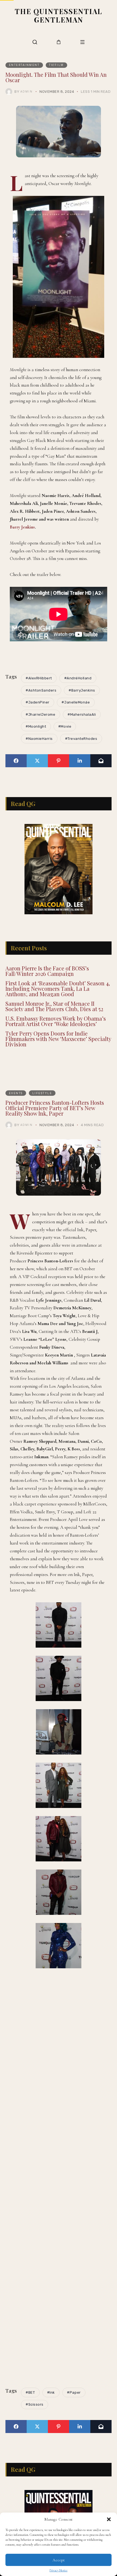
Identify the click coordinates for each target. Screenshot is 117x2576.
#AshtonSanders (41, 690)
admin (27, 91)
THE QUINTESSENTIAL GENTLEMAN (59, 15)
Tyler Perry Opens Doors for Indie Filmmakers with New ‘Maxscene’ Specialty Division (58, 1039)
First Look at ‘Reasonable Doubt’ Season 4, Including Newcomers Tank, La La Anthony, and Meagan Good (58, 988)
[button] (109, 2519)
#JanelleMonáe (76, 702)
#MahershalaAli (82, 714)
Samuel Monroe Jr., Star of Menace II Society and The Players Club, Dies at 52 (54, 1006)
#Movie (65, 726)
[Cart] (59, 42)
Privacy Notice (59, 2570)
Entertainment (24, 65)
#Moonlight (36, 726)
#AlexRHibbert (39, 678)
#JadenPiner (38, 702)
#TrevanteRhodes (81, 739)
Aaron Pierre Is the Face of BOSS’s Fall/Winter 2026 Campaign (47, 971)
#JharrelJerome (40, 714)
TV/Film (56, 65)
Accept (59, 2560)
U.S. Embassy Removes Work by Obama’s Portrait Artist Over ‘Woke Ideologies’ (56, 1021)
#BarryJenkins (82, 690)
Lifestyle (42, 1093)
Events (16, 1093)
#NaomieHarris (39, 739)
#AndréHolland (78, 678)
